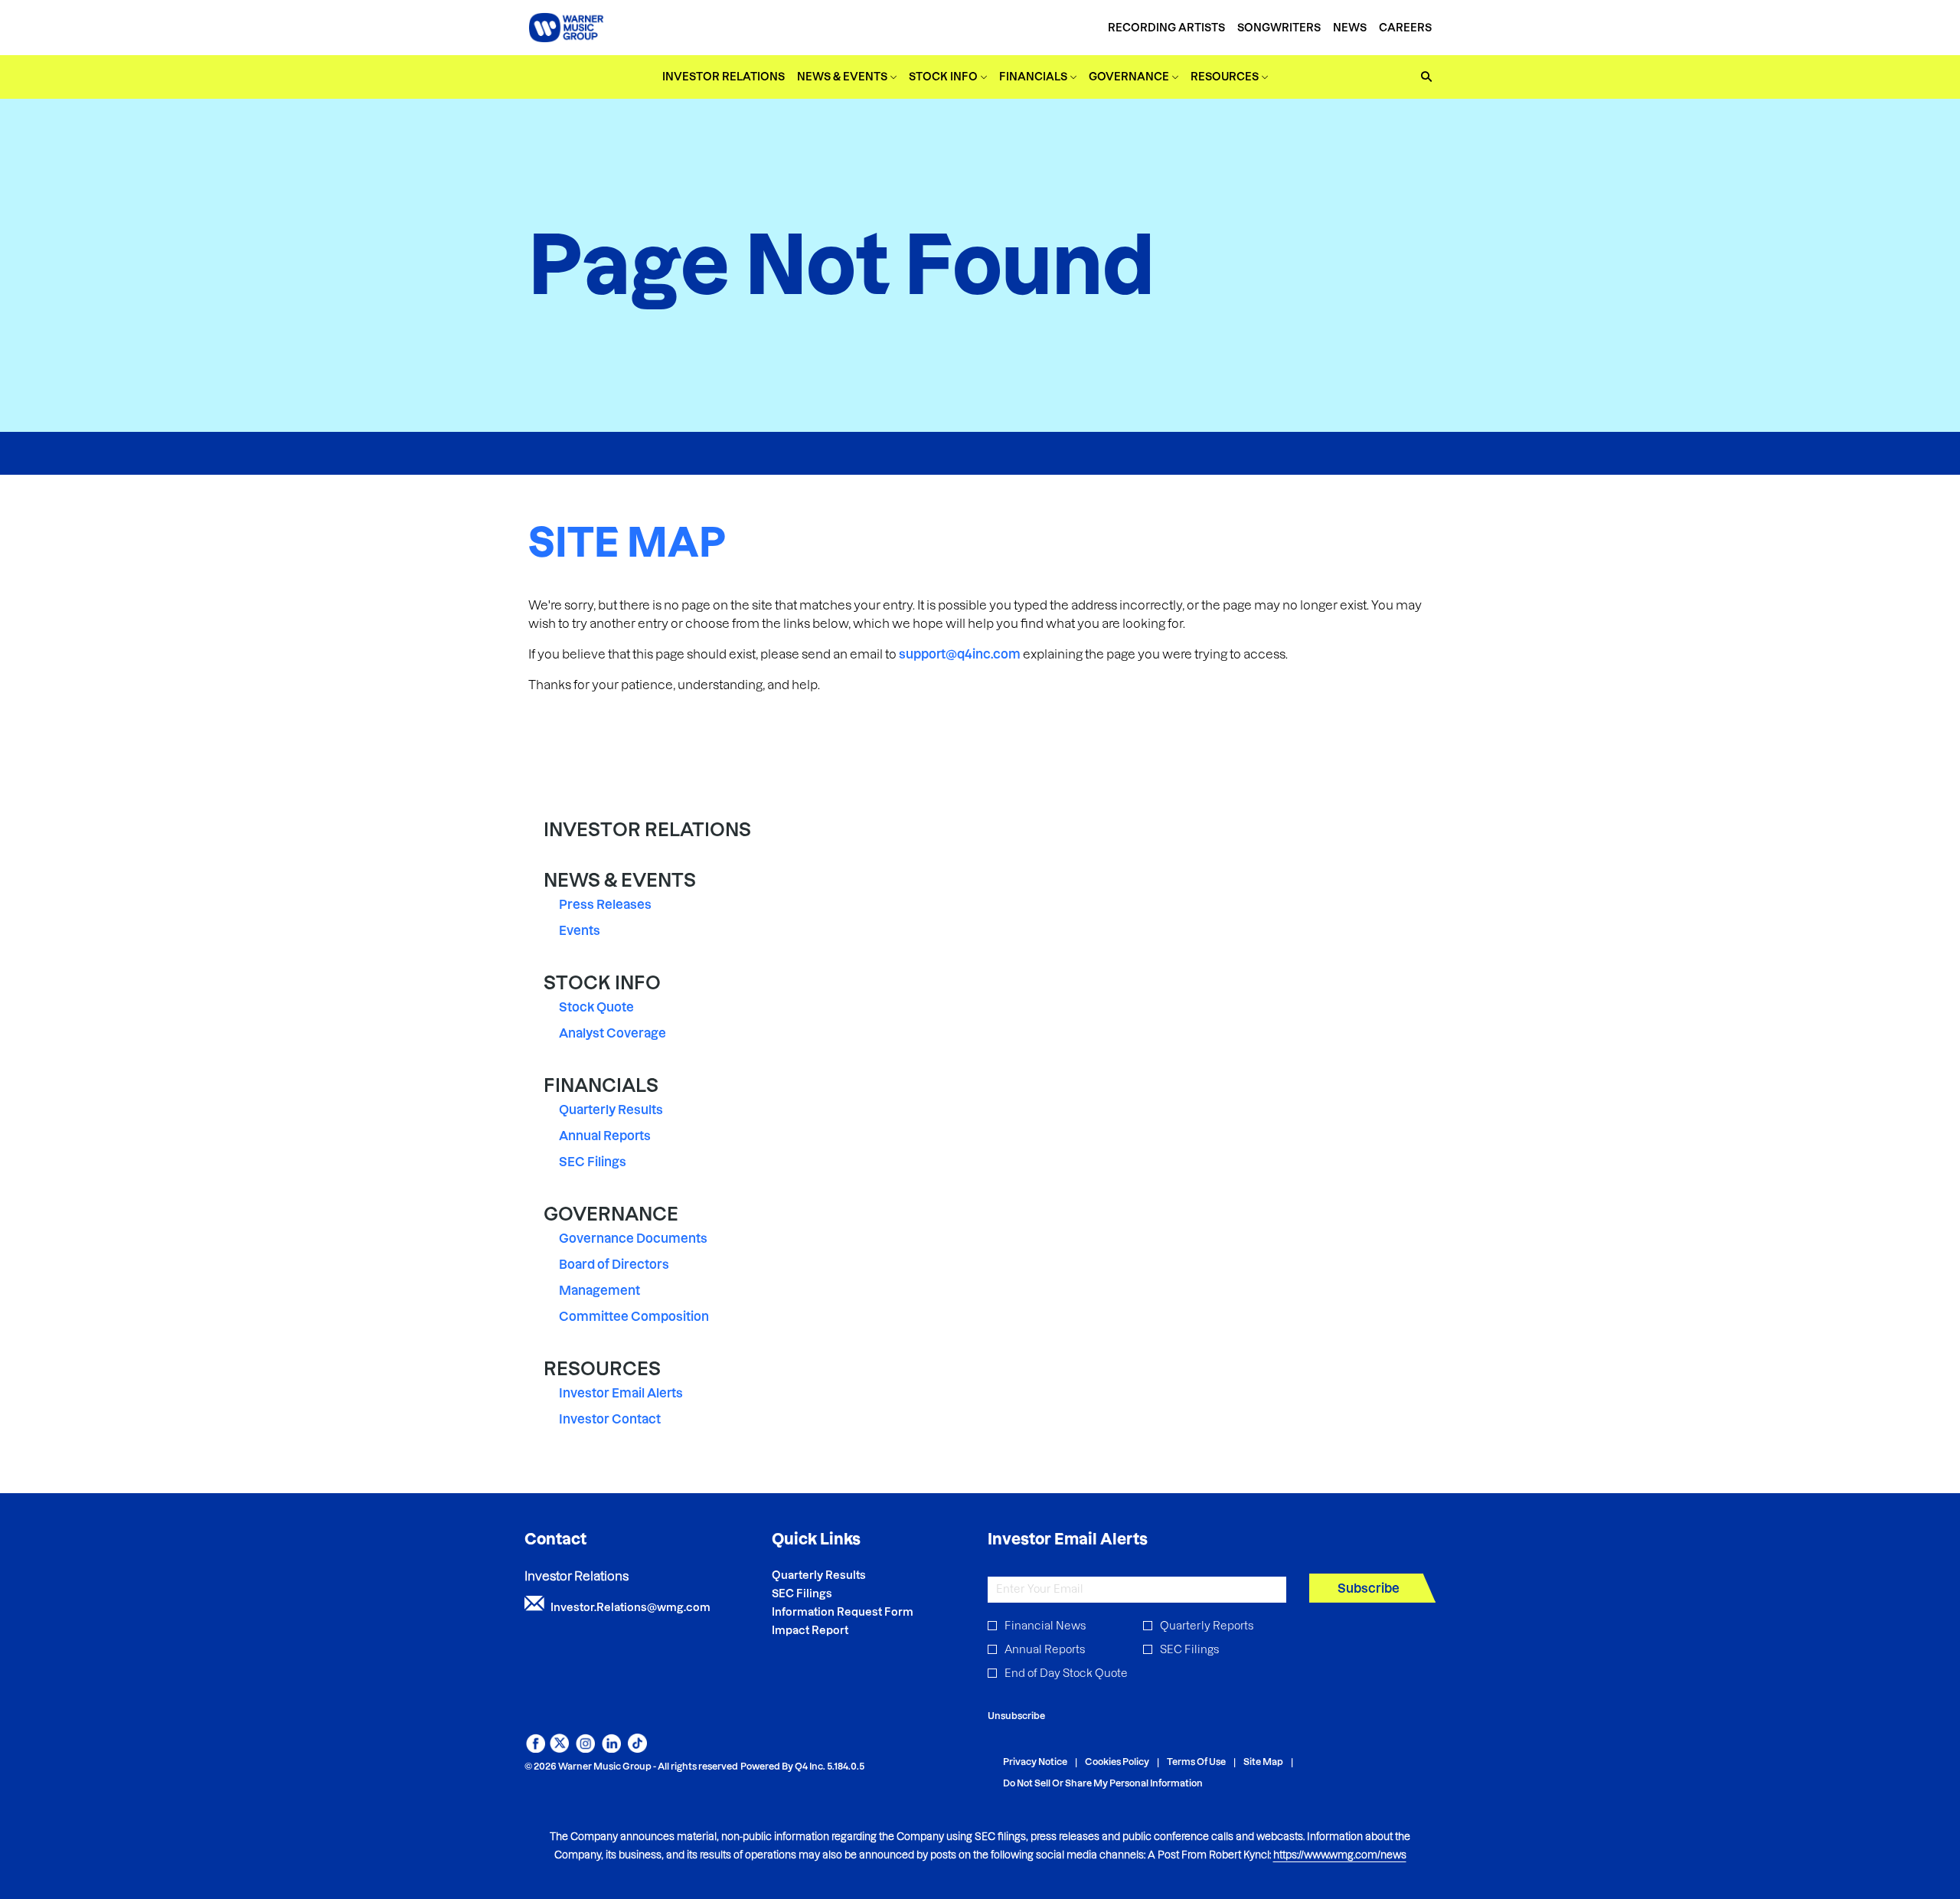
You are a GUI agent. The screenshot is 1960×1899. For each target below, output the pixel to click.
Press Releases (605, 904)
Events (580, 930)
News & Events (620, 880)
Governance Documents (633, 1238)
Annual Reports (605, 1136)
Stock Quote (596, 1007)
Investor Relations (647, 830)
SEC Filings (593, 1162)
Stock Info (602, 983)
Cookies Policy (1117, 1762)
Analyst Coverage (612, 1033)
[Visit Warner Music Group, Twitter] (559, 1748)
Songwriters (1279, 28)
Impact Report (831, 1630)
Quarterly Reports (1207, 1626)
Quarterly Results (611, 1110)
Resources (602, 1369)
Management (599, 1290)
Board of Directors (614, 1264)
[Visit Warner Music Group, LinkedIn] (611, 1748)
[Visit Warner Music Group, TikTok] (637, 1748)
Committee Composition (634, 1316)
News (1350, 28)
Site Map (1263, 1762)
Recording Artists (1166, 28)
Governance (611, 1214)
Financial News (1045, 1626)
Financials (601, 1085)
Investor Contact (610, 1419)
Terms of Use (1196, 1762)
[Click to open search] (1423, 77)
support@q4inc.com (960, 654)
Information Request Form (863, 1612)
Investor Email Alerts (621, 1393)
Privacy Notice (1035, 1762)
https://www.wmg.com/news (1340, 1855)
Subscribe (1369, 1588)
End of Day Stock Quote (1066, 1673)
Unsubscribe (1016, 1716)
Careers (1405, 28)
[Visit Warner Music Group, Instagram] (585, 1748)
